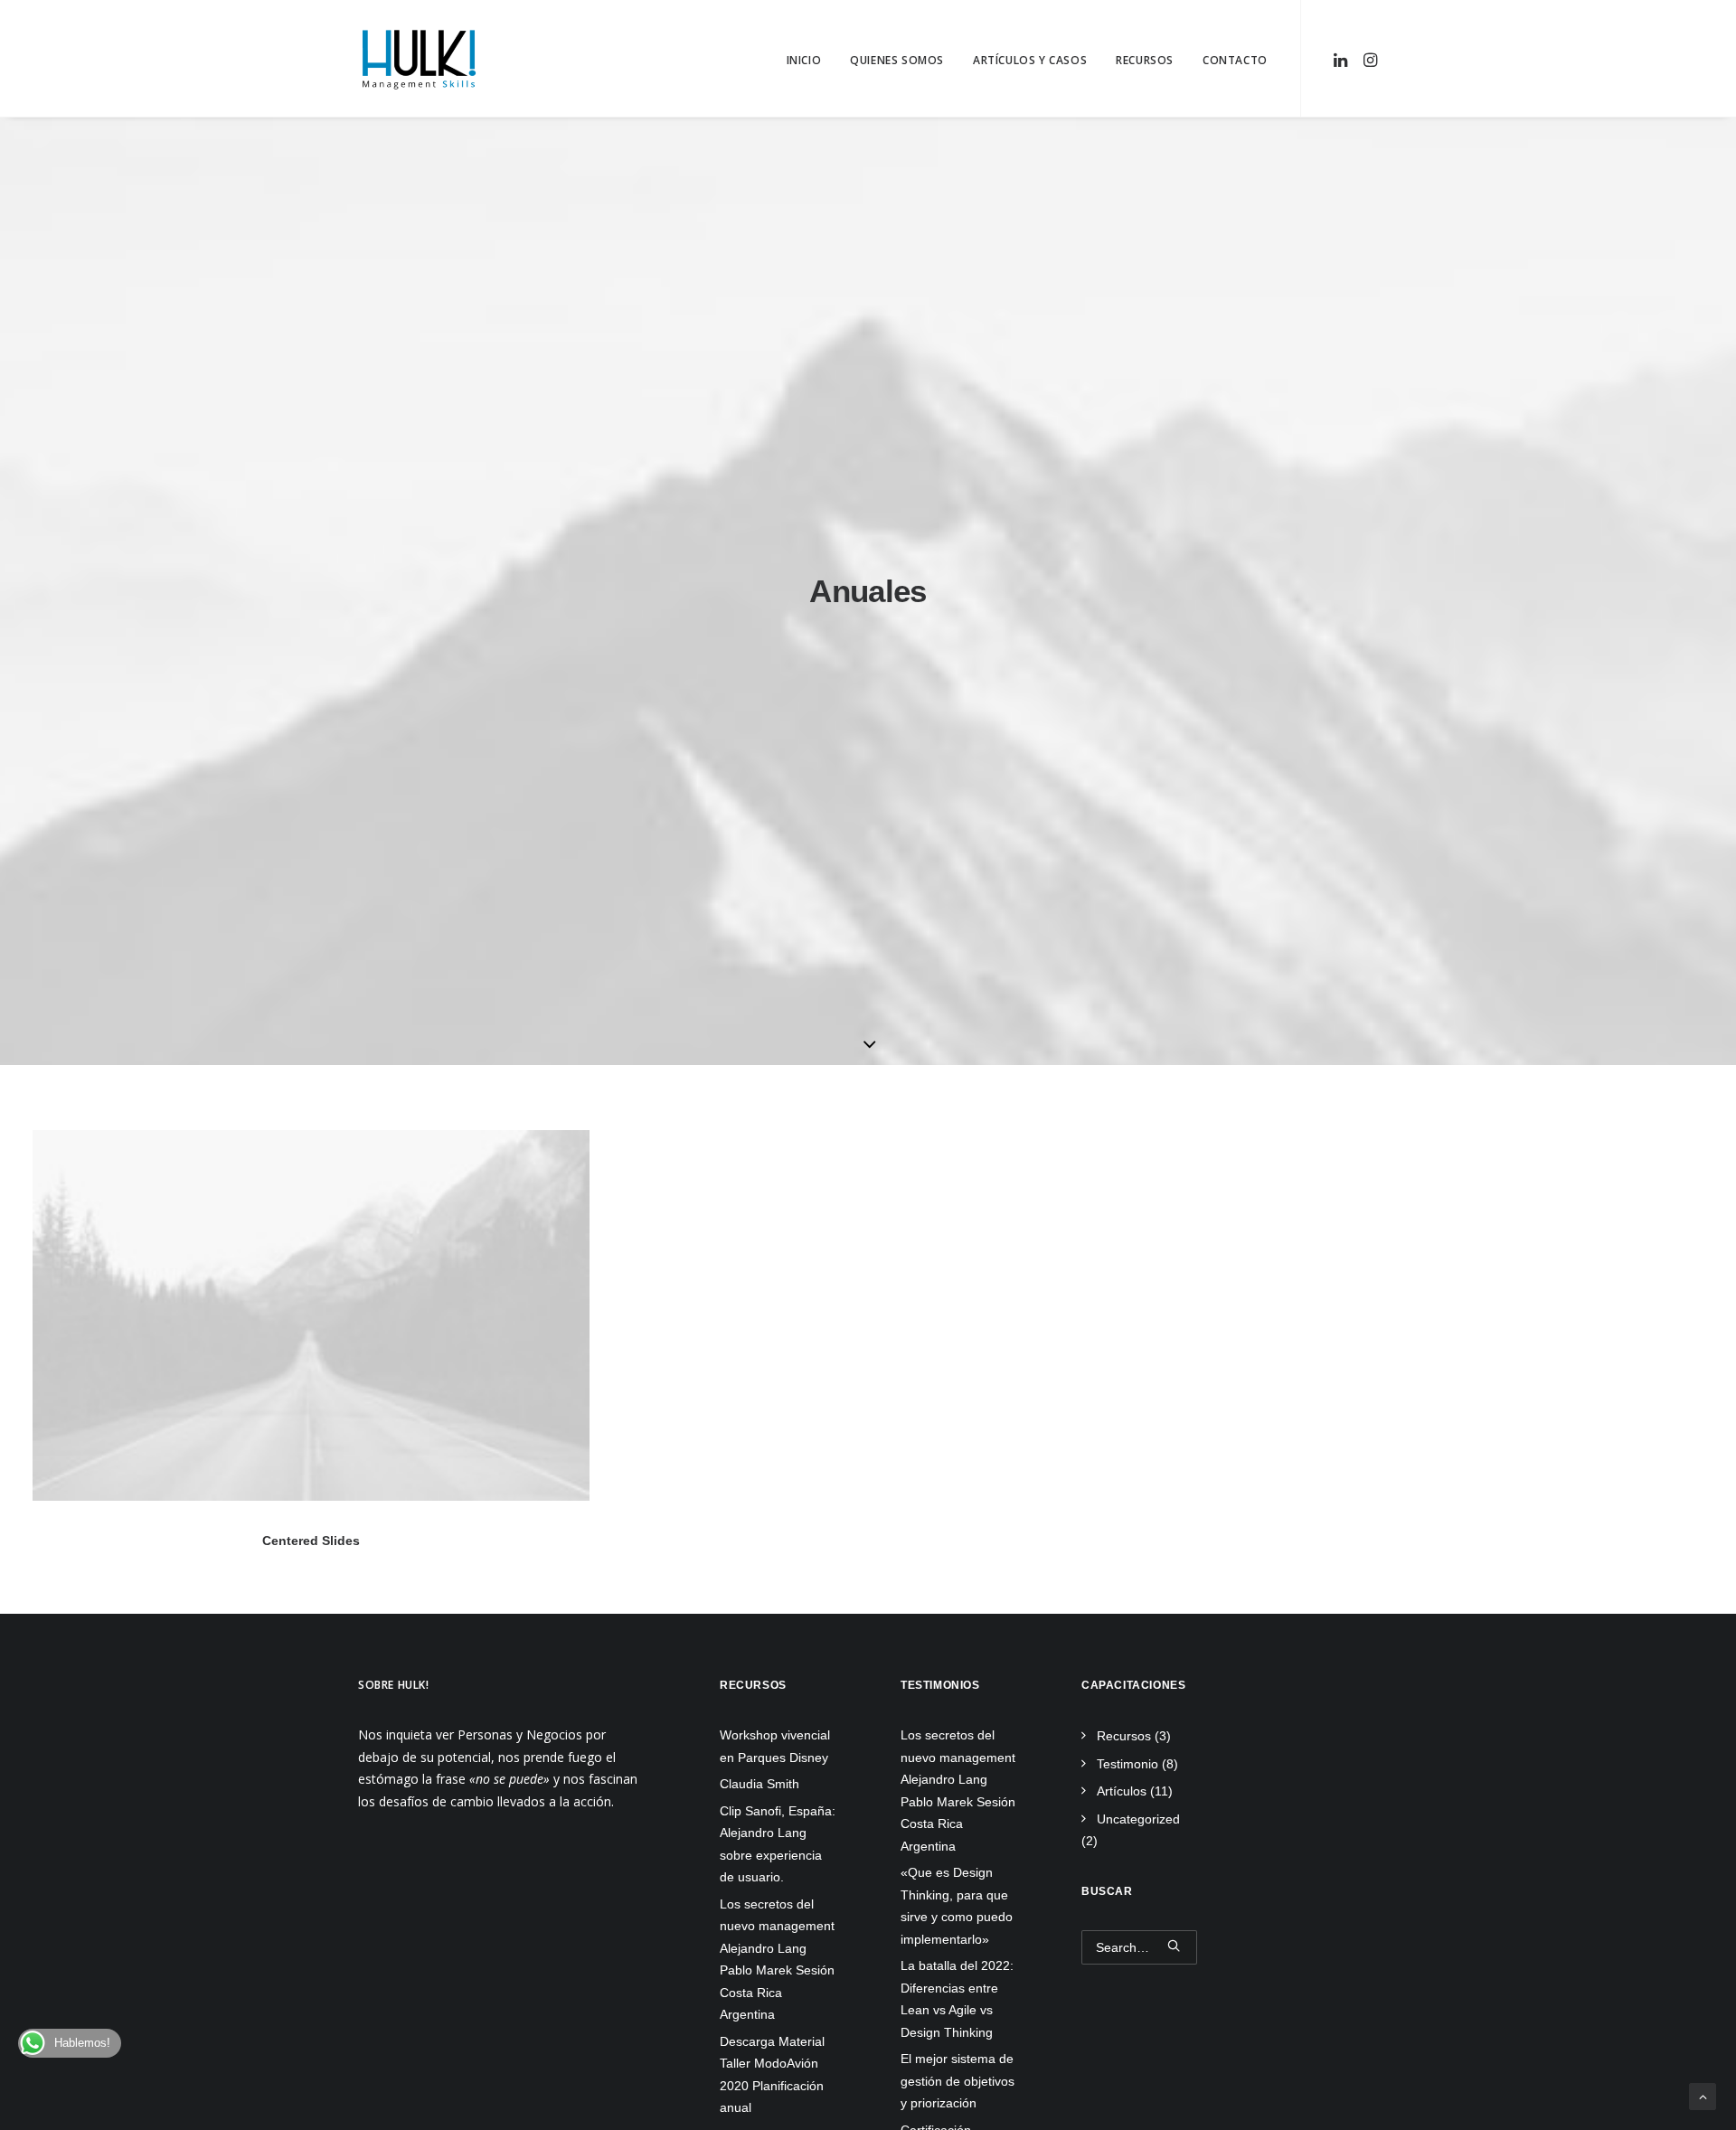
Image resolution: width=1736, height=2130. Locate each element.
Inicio (804, 60)
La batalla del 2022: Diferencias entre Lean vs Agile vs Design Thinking (957, 1999)
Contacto (1235, 60)
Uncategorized (1138, 1819)
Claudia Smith (759, 1784)
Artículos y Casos (1030, 60)
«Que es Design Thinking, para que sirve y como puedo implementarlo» (957, 1906)
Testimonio (1127, 1764)
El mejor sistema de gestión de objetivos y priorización (958, 2081)
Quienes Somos (897, 60)
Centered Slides (311, 1541)
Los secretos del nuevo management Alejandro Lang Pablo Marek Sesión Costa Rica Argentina (958, 1791)
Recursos (1145, 60)
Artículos (1122, 1791)
